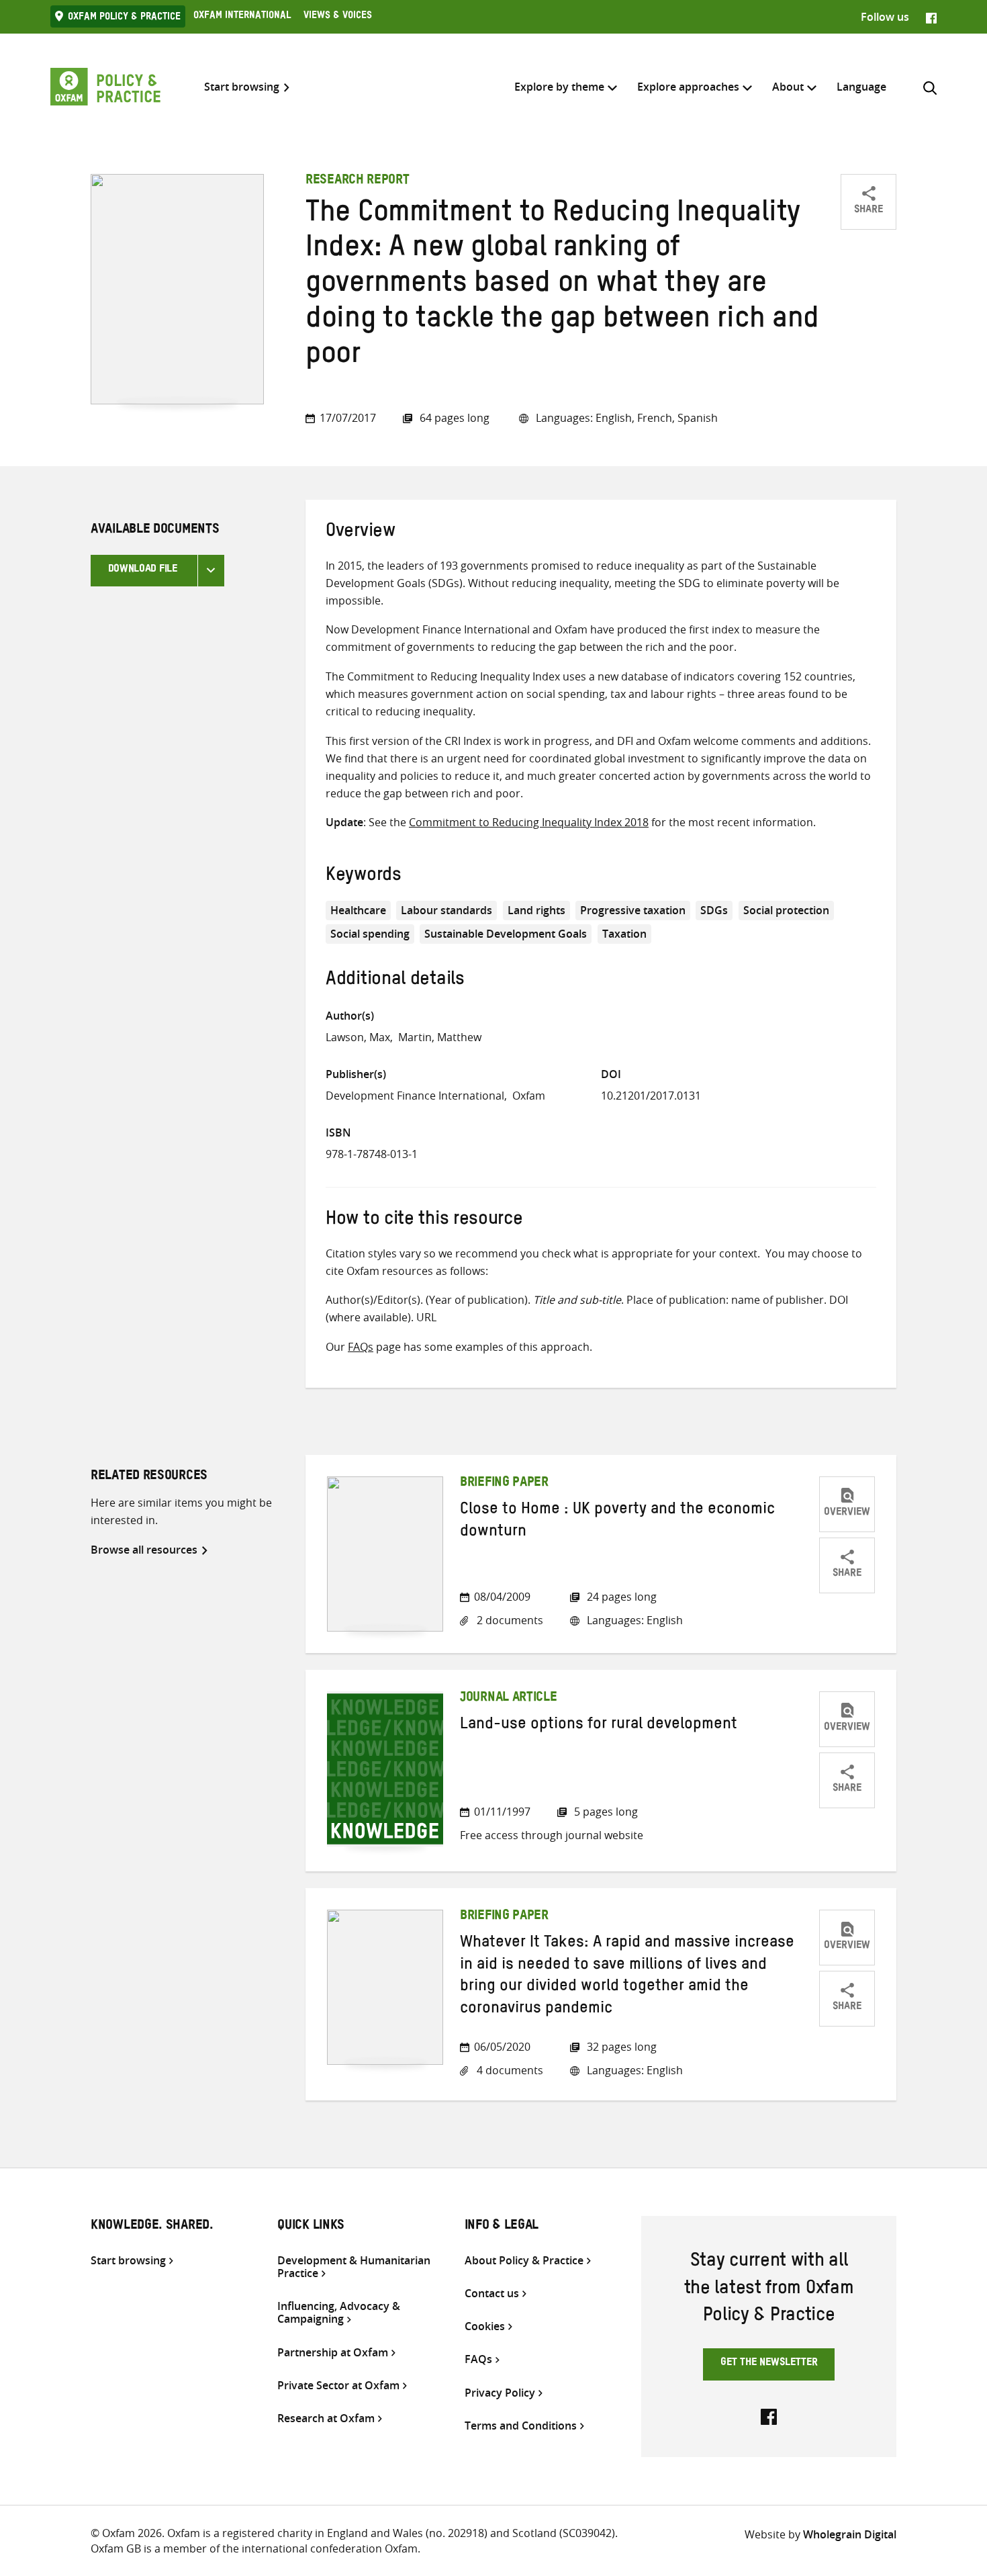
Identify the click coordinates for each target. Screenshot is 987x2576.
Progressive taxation (633, 910)
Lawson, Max (358, 1037)
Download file (143, 570)
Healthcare (358, 910)
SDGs (714, 910)
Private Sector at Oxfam (338, 2386)
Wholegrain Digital (850, 2534)
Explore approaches (688, 87)
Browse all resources (144, 1550)
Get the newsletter (769, 2364)
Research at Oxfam (326, 2418)
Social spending (370, 934)
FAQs (361, 1347)
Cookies (485, 2326)
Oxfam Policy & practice (124, 18)
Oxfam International (242, 17)
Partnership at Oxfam (333, 2353)
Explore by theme (559, 87)
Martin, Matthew (440, 1037)
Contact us (492, 2294)
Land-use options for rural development (599, 1726)
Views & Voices (338, 17)
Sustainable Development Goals (506, 934)
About (788, 87)
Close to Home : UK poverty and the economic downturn (617, 1522)
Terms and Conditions (521, 2426)
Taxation (624, 934)
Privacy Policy (500, 2393)
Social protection (786, 910)
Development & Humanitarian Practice (354, 2267)
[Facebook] (931, 17)
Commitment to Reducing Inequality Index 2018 (529, 822)
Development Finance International (415, 1096)
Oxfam (529, 1096)
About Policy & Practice (524, 2261)
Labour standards (446, 910)
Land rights (536, 910)
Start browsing (242, 87)
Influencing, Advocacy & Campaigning (339, 2313)
